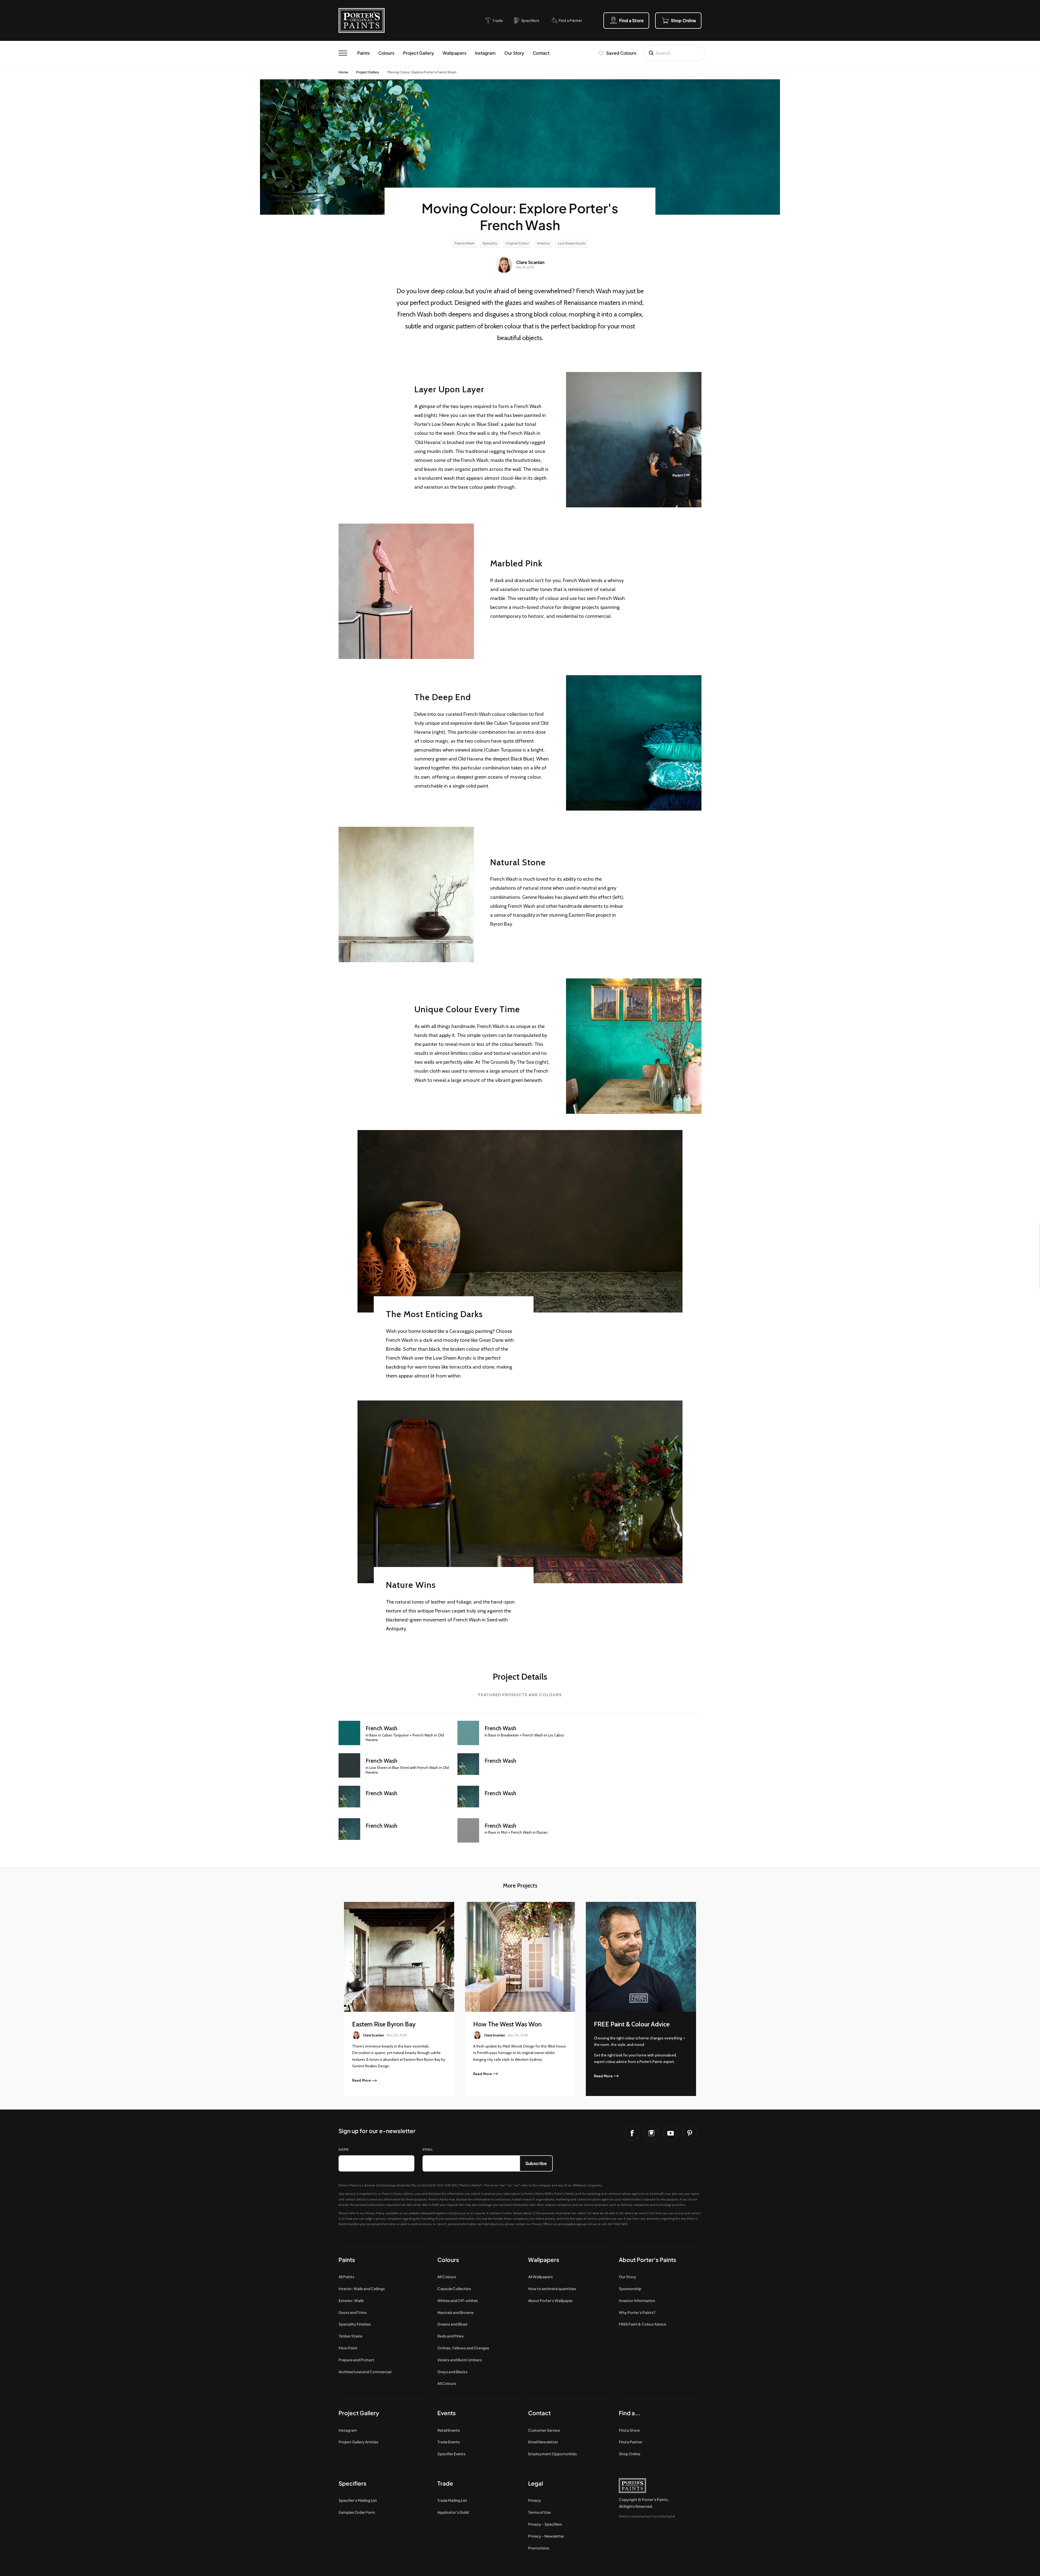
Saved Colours (621, 53)
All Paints (346, 2277)
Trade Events (449, 2442)
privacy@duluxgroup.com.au (578, 2224)
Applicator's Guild (453, 2512)
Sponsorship (630, 2289)
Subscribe (536, 2163)
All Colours (447, 2277)
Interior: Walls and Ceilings (362, 2289)
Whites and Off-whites (458, 2301)
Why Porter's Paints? (637, 2312)
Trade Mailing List (452, 2500)
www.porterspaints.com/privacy (443, 2213)
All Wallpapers (540, 2277)
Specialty (490, 243)
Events (447, 2413)
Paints (363, 53)
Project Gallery (418, 53)
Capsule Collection (454, 2289)
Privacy (535, 2500)
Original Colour (517, 243)
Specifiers (352, 2483)
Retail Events (449, 2430)
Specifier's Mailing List (358, 2500)
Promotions (539, 2548)
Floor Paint (348, 2348)
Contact (541, 53)
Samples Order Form (357, 2512)
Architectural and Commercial (365, 2372)
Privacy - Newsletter (546, 2536)
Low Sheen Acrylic (572, 243)
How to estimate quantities (552, 2289)
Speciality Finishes (355, 2324)
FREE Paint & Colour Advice (643, 2324)
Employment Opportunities (552, 2454)
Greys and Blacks (452, 2372)
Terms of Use (539, 2512)
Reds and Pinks (451, 2336)
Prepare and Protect (356, 2360)
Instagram (485, 53)
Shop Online (630, 2454)
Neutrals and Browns (456, 2312)
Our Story (514, 53)
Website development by (647, 2516)
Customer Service (544, 2430)
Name (344, 2149)
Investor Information (637, 2301)
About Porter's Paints (648, 2260)
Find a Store (629, 2430)
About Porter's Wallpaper (550, 2301)
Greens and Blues (452, 2324)
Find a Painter (631, 2442)
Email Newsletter (543, 2442)
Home (343, 72)
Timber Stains (350, 2336)
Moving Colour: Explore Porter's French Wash (422, 72)
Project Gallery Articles (358, 2442)
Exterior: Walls (351, 2301)
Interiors (543, 243)
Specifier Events (451, 2454)
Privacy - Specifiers (545, 2524)
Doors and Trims (353, 2312)
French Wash (464, 243)
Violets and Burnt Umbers (460, 2360)
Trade (445, 2483)
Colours (386, 53)
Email (428, 2149)
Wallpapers (454, 53)
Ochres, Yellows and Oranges (463, 2348)
